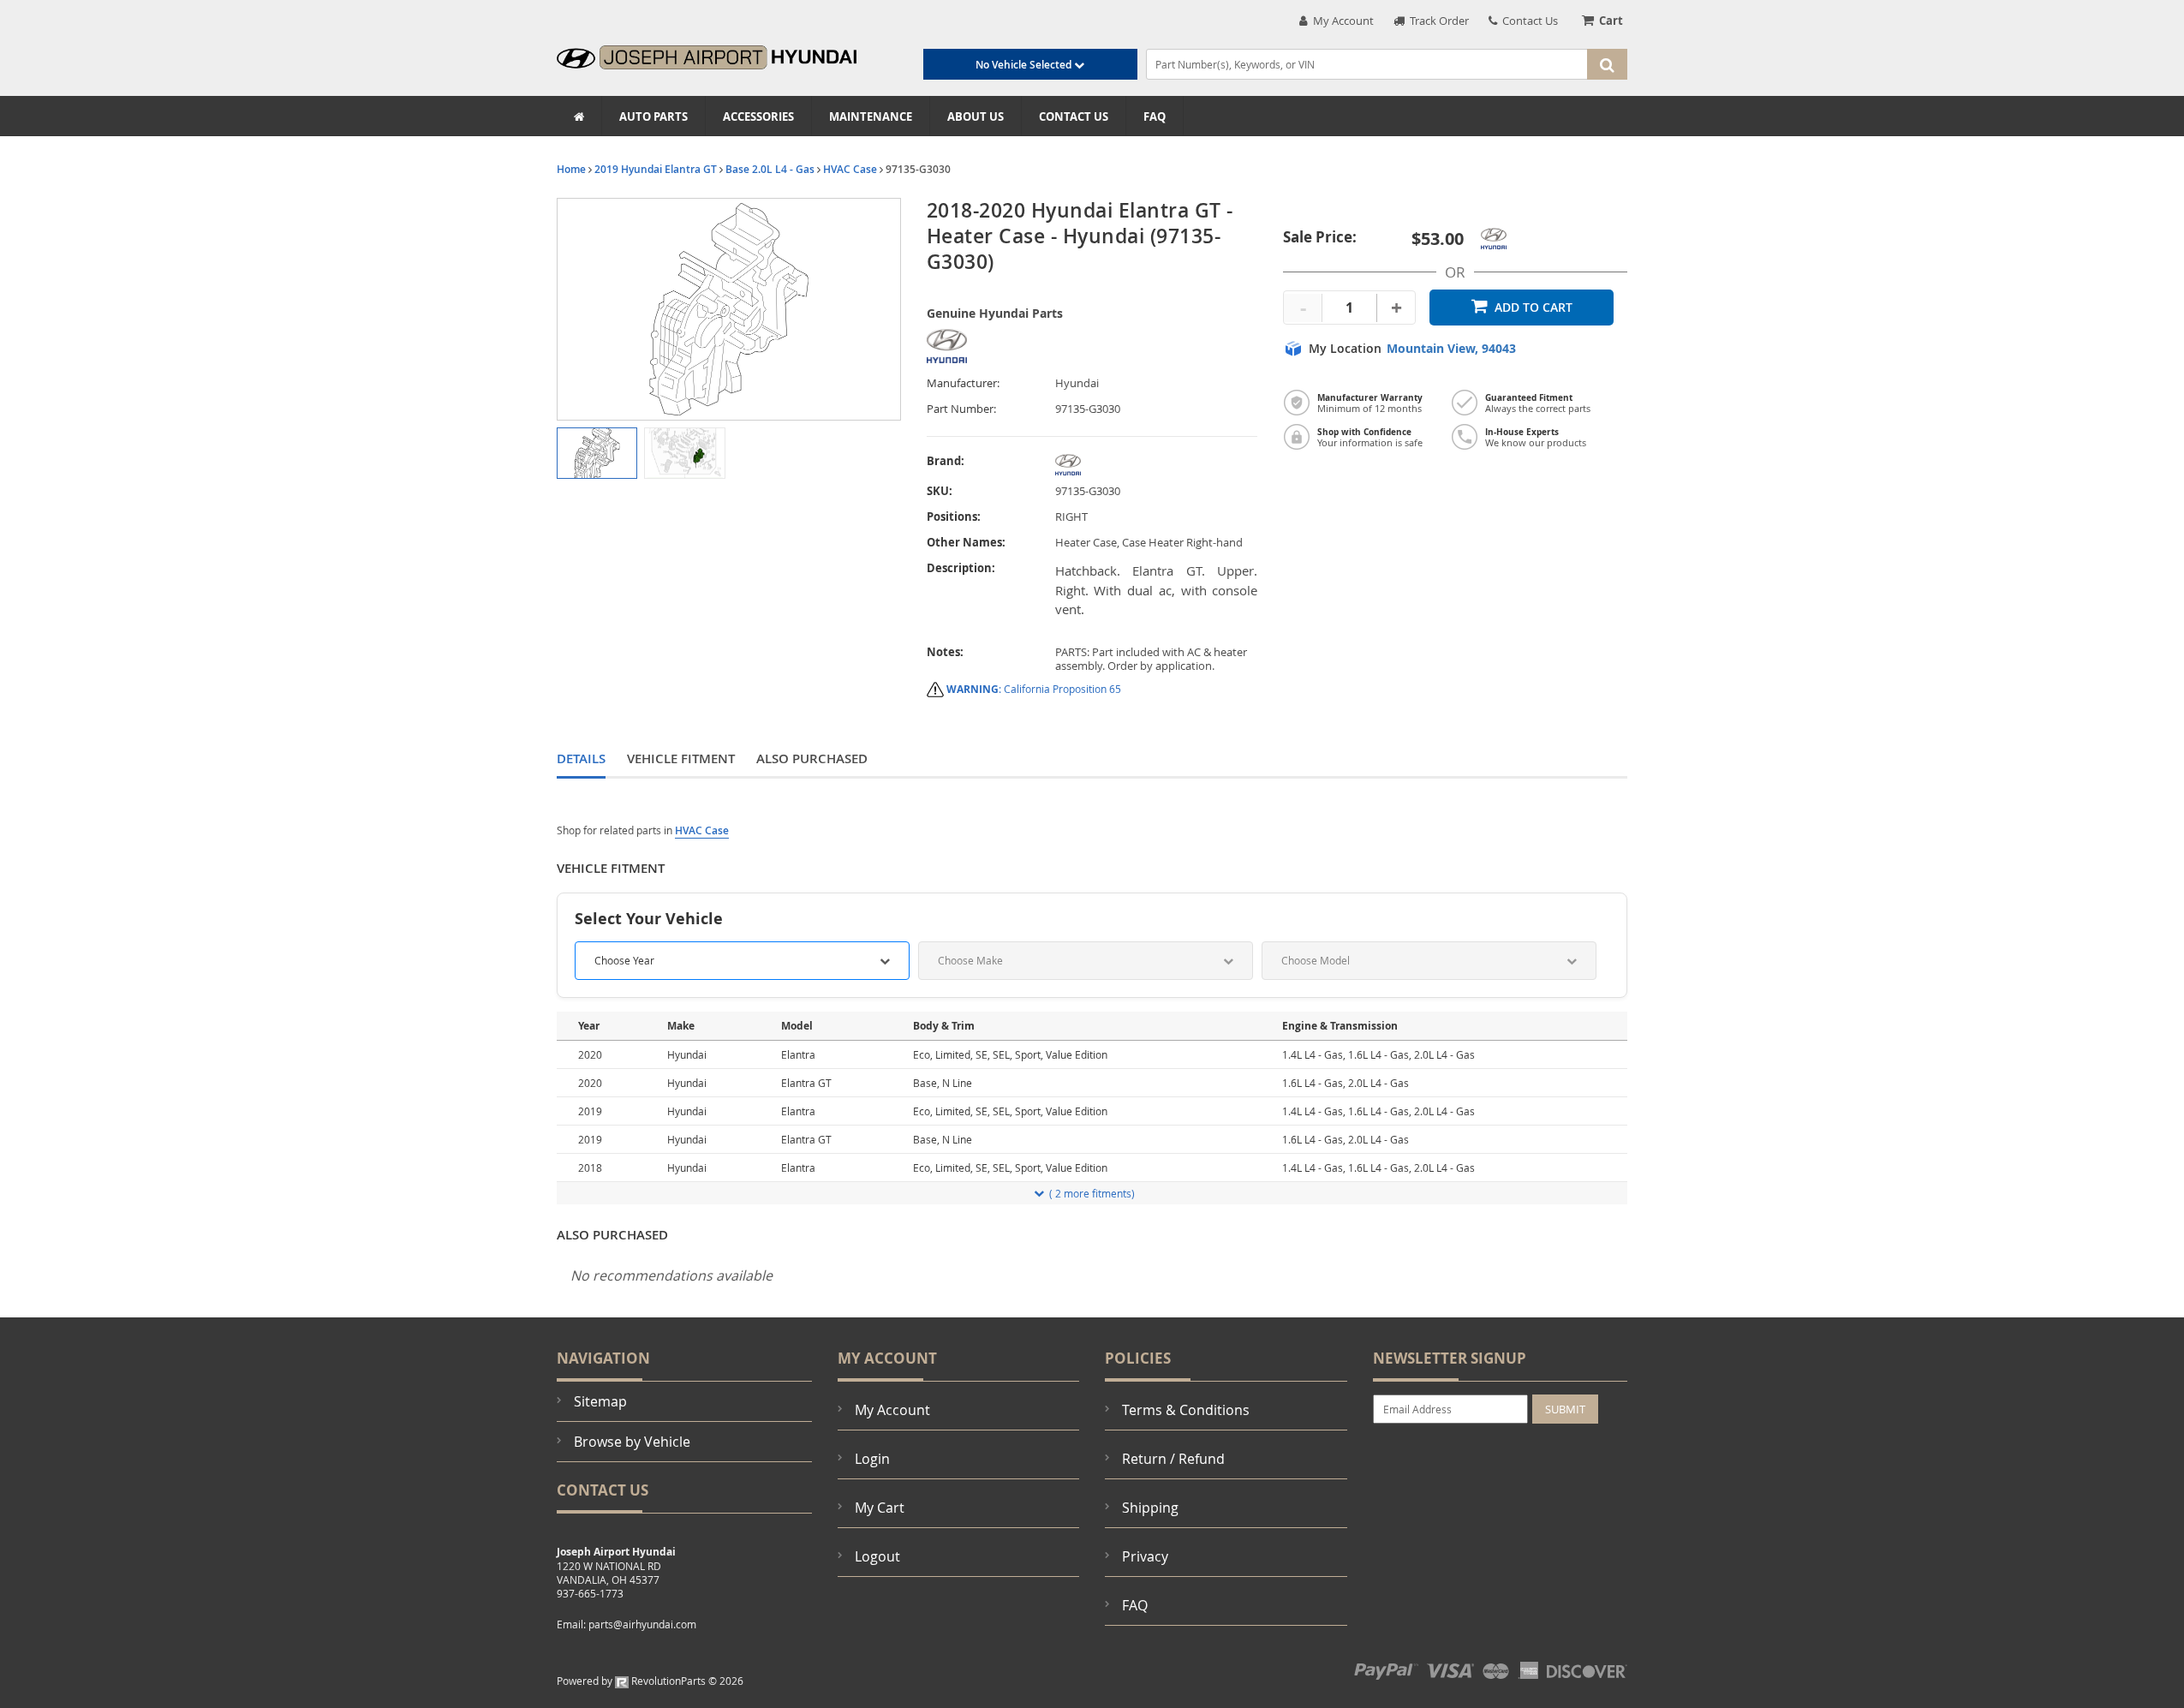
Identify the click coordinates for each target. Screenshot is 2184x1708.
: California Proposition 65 (1034, 689)
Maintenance (871, 116)
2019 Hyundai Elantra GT (656, 169)
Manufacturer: (963, 383)
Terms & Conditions (1186, 1410)
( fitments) (1092, 1193)
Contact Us (1528, 21)
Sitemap (600, 1401)
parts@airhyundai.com (642, 1624)
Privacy (1145, 1556)
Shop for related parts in (643, 830)
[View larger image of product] (597, 453)
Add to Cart (1534, 307)
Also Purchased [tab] (812, 758)
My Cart (880, 1508)
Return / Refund (1173, 1459)
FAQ (1155, 116)
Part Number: (961, 409)
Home (571, 169)
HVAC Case (850, 169)
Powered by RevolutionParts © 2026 (650, 1681)
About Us (976, 116)
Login (872, 1459)
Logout (877, 1556)
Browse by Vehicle (632, 1442)
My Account (1341, 21)
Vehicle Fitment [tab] (681, 758)
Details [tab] (581, 758)
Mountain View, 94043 (1451, 349)
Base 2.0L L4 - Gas (770, 169)
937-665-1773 (590, 1593)
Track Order (1437, 21)
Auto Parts (653, 116)
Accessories (758, 116)
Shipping (1150, 1508)
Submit (1565, 1409)
